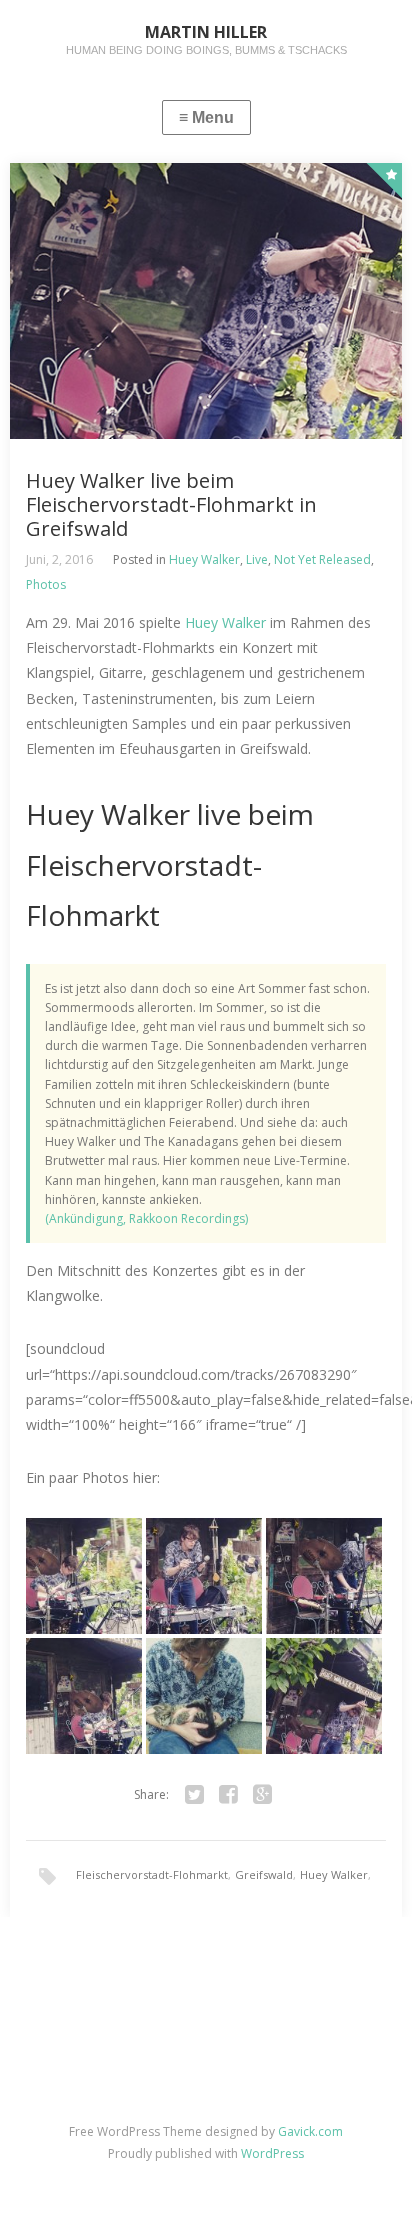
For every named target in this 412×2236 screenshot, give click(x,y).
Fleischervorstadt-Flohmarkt (152, 1874)
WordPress (272, 2153)
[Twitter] (195, 1795)
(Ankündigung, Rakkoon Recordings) (146, 1218)
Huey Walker (204, 559)
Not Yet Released (322, 559)
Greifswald (264, 1874)
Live (257, 559)
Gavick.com (310, 2131)
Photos (46, 584)
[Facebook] (229, 1795)
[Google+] (263, 1795)
